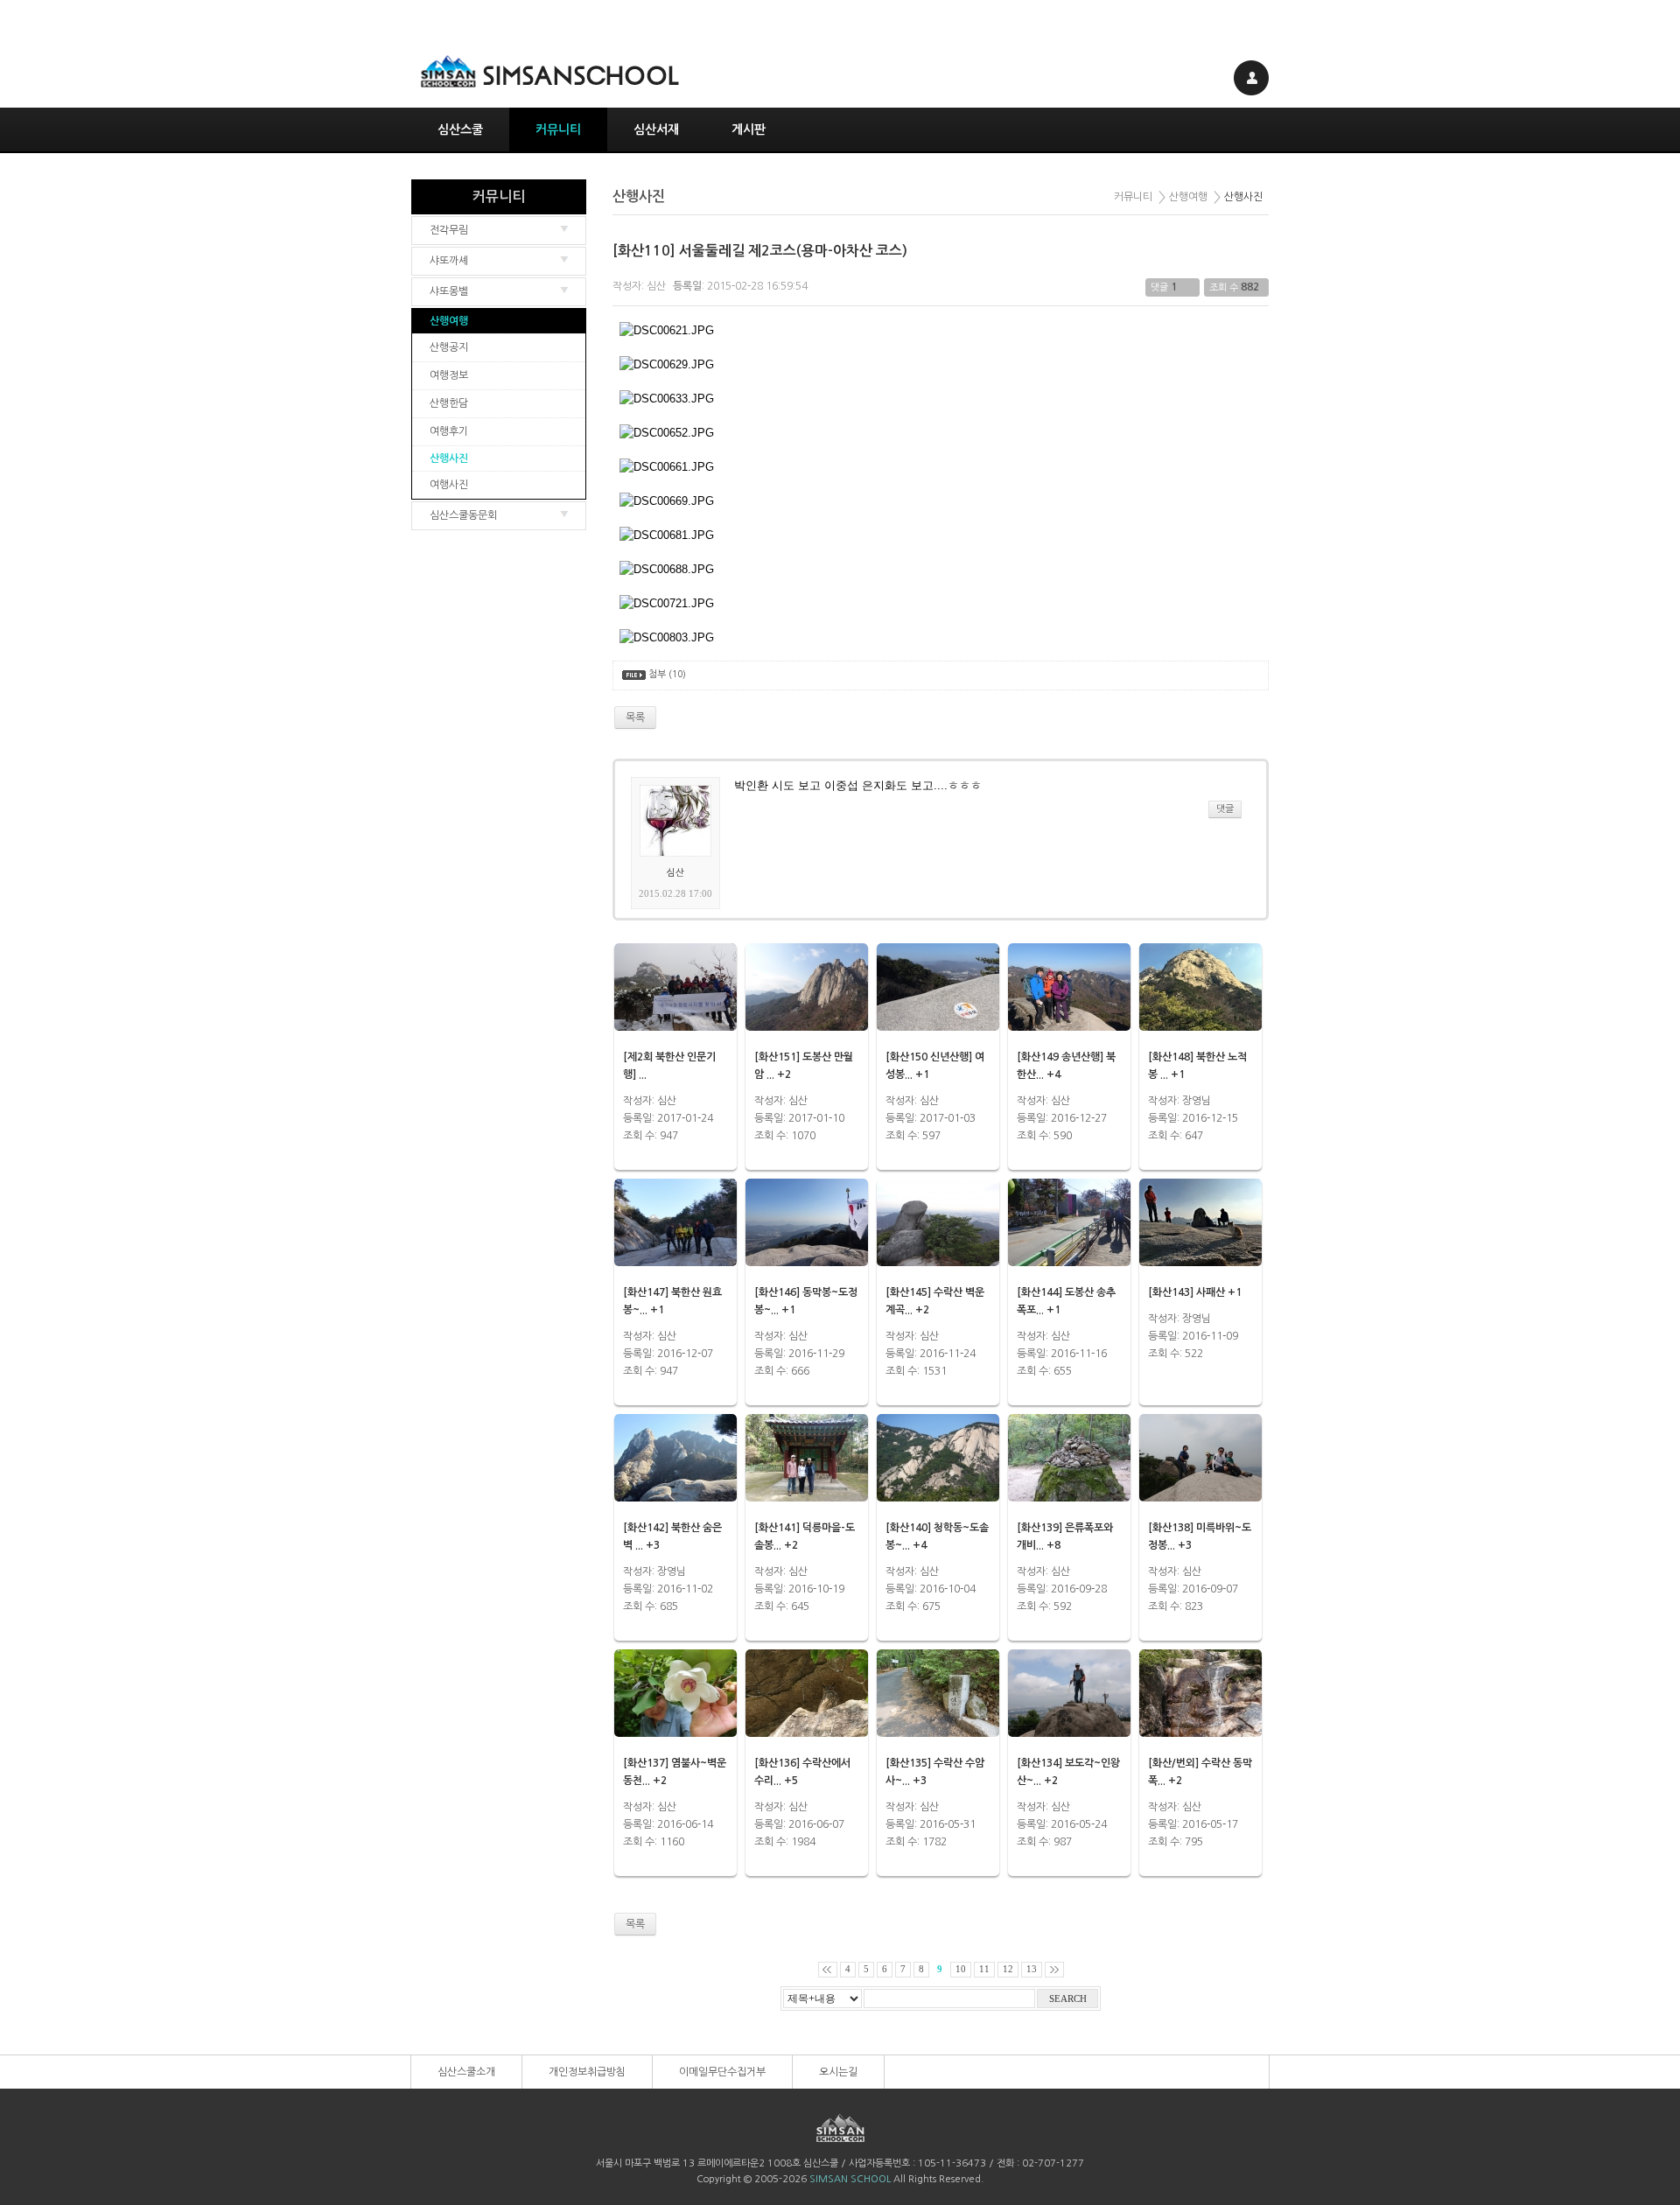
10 (961, 1969)
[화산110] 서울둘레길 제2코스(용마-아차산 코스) (760, 251)
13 (1032, 1969)
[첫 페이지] (828, 1970)
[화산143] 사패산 (1186, 1292)
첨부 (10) (667, 674)
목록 (635, 1924)
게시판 (749, 129)
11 (984, 1969)
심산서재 (656, 129)
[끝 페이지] (1054, 1970)
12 (1008, 1969)
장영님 (1197, 1101)
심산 (656, 286)
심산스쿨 (460, 129)
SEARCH (1068, 1999)
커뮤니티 (558, 129)
